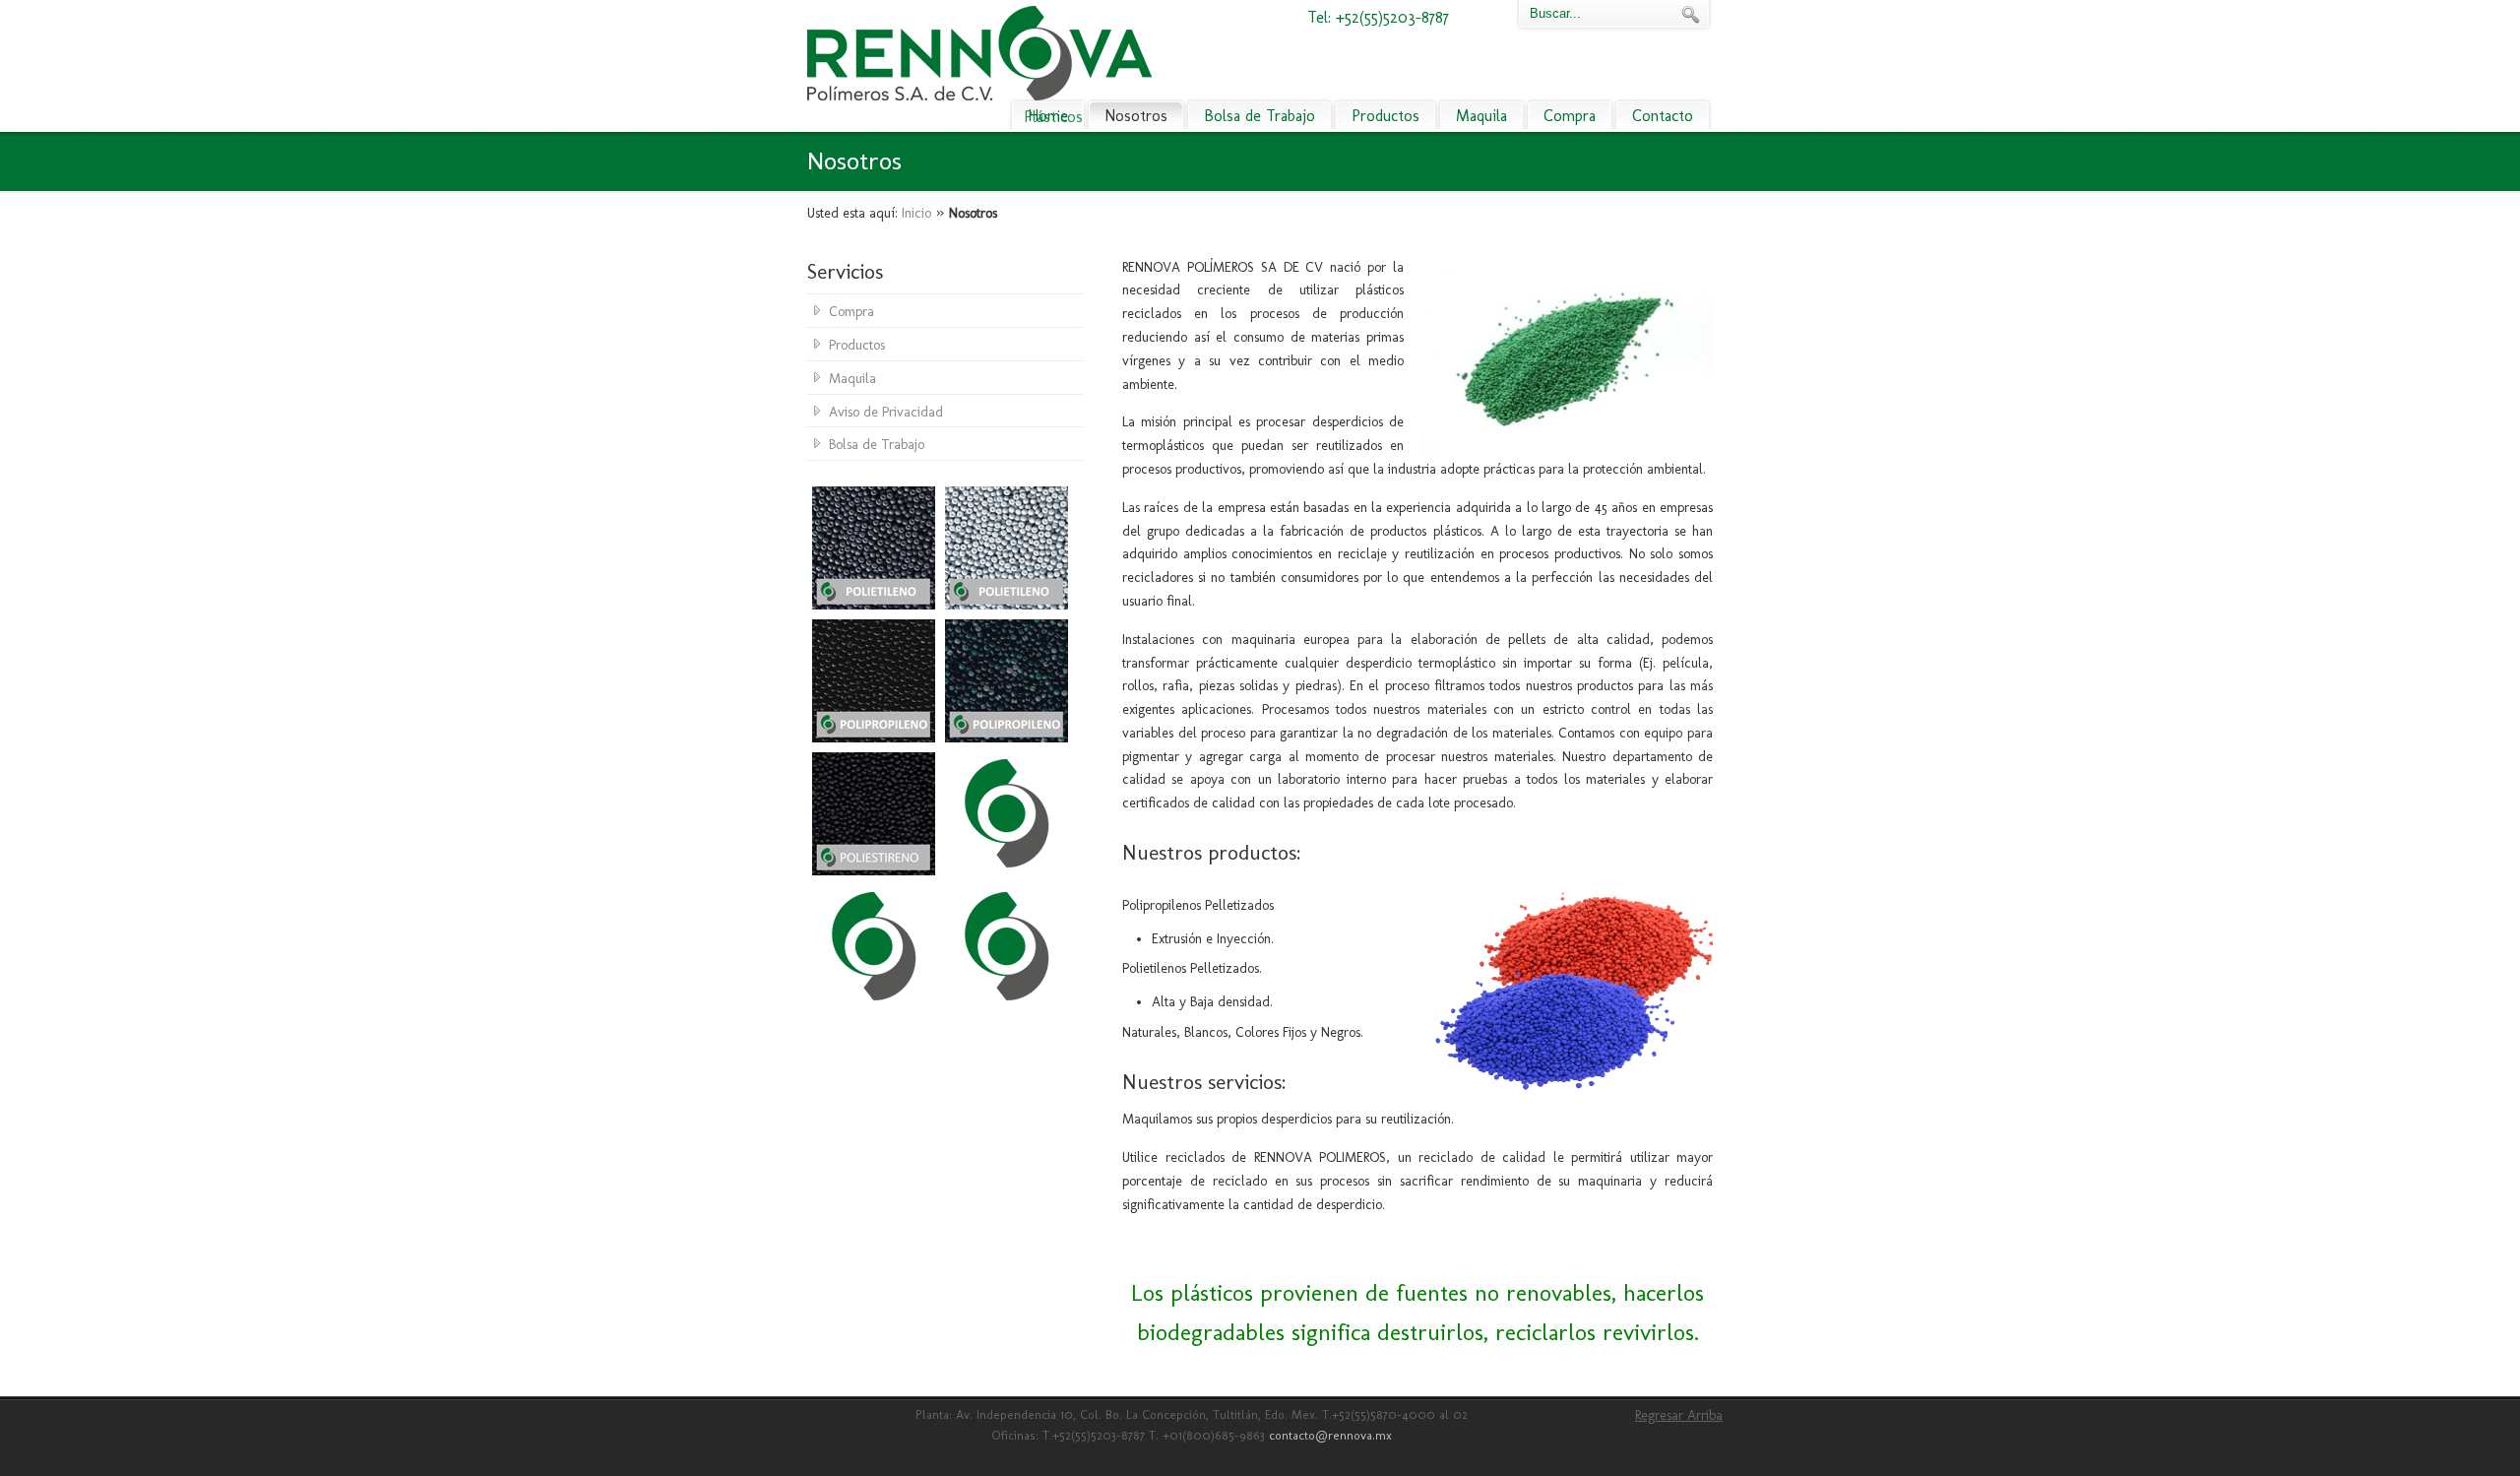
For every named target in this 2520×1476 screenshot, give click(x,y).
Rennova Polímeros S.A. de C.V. (979, 53)
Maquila (852, 379)
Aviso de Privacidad (886, 412)
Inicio (916, 213)
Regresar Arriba (1679, 1415)
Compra (851, 312)
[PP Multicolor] (1007, 738)
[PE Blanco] (1007, 605)
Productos (857, 345)
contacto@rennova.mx (1330, 1435)
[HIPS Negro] (874, 871)
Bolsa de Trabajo (877, 445)
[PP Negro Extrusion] (874, 738)
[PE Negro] (874, 605)
